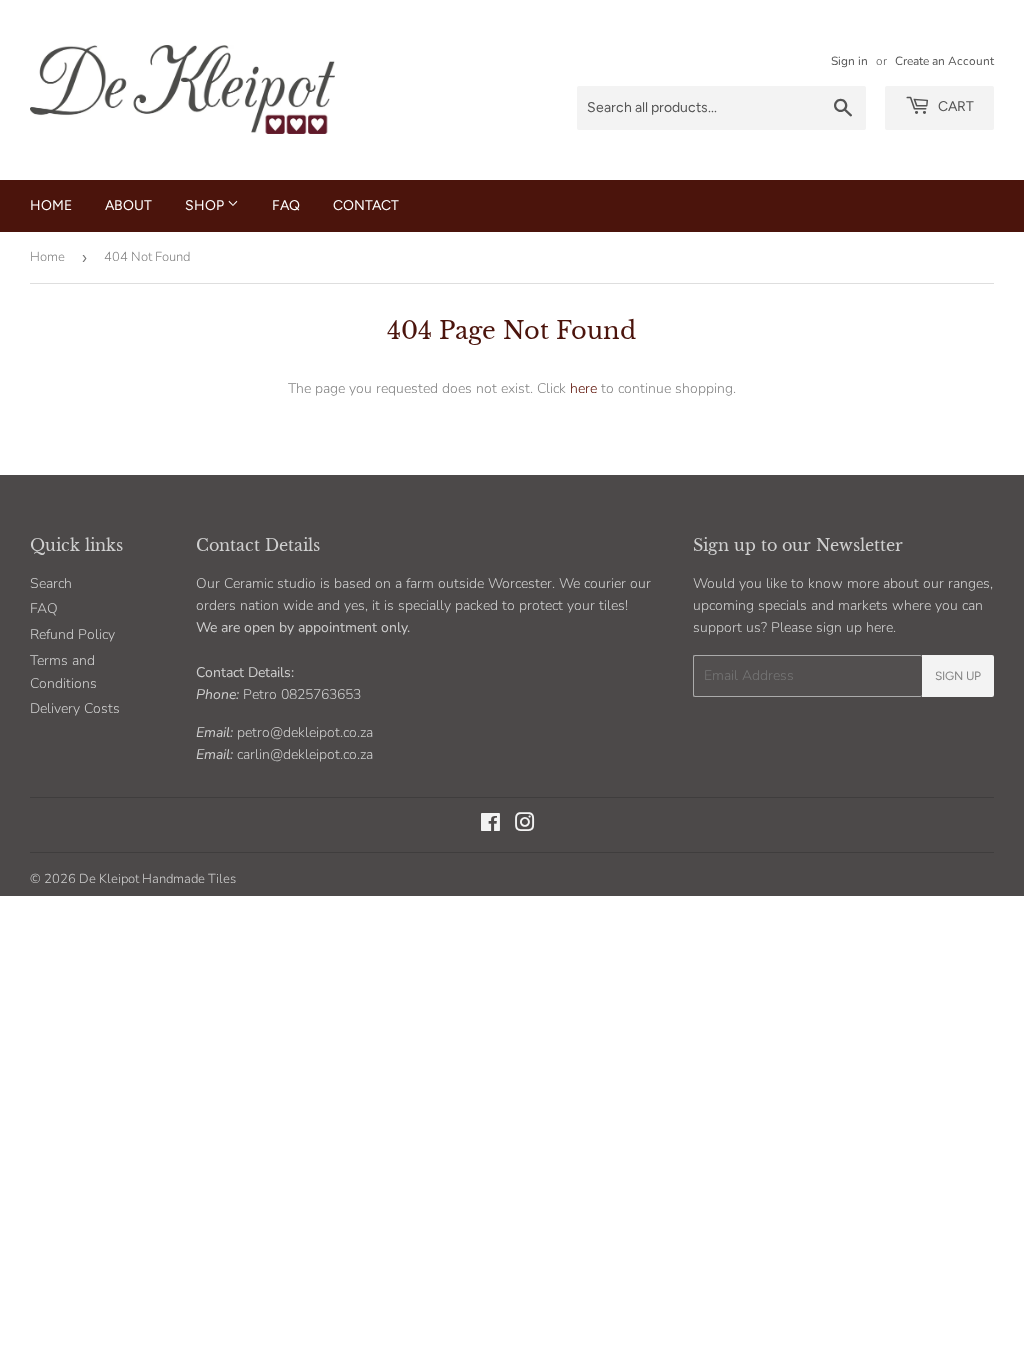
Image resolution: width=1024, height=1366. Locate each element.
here (583, 388)
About (128, 205)
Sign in (849, 61)
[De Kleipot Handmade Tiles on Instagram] (525, 825)
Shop (206, 205)
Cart (954, 106)
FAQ (286, 205)
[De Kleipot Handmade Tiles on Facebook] (490, 825)
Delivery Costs (75, 708)
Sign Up (958, 676)
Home (51, 205)
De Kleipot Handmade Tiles (157, 879)
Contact (366, 205)
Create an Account (944, 61)
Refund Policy (72, 634)
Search (51, 583)
